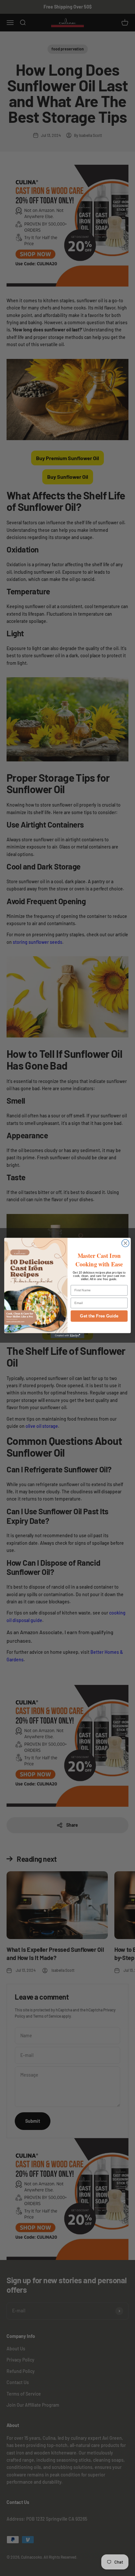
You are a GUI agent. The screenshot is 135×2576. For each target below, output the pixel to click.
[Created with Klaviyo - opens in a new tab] (68, 1336)
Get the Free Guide (99, 1316)
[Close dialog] (125, 1243)
